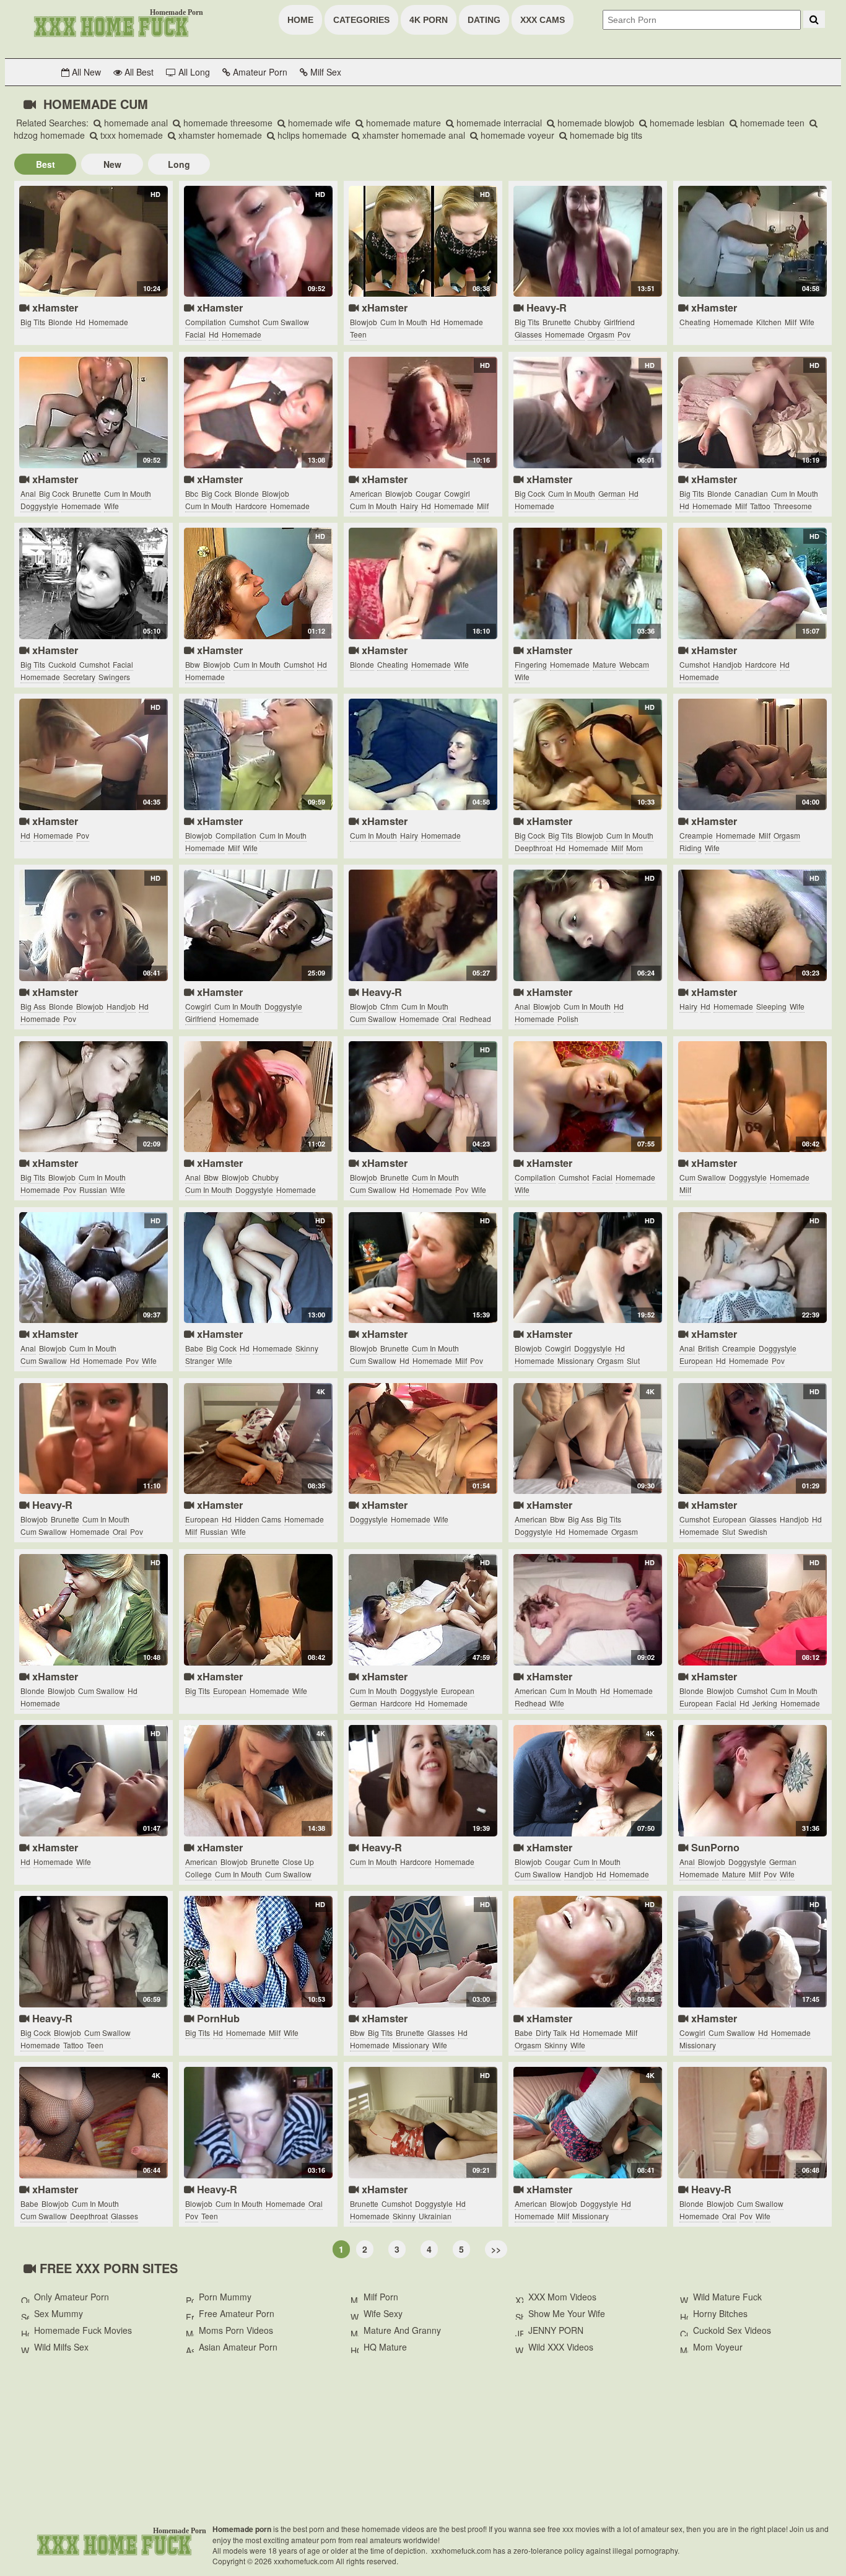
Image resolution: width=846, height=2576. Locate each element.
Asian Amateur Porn (238, 2347)
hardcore (251, 506)
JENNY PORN (556, 2330)
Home (300, 20)
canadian (751, 493)
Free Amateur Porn (237, 2313)
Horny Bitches (720, 2313)
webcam (634, 664)
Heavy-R (545, 308)
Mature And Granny (402, 2330)
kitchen (769, 322)
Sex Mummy (59, 2313)
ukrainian (435, 2216)
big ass (33, 1006)
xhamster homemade (219, 135)
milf (791, 322)
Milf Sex (325, 72)
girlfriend (619, 322)
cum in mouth (404, 322)
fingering (531, 664)
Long (179, 164)
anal (28, 493)
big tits (33, 322)
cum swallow (286, 322)
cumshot (244, 322)
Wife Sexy (383, 2313)
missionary (576, 1360)
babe (194, 1348)
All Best (138, 72)
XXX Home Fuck (110, 25)
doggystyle (39, 506)
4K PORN (429, 20)
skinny (307, 1348)
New (112, 164)
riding (691, 848)
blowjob (364, 322)
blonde (60, 322)
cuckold (62, 664)
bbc (192, 493)
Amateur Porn (259, 72)
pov (624, 334)
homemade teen (771, 123)
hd (81, 322)
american (366, 493)
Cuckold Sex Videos (732, 2330)
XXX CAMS (543, 20)
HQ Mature (385, 2347)
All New (85, 72)
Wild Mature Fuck (727, 2297)
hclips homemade (311, 135)
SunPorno (714, 1847)
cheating (695, 322)
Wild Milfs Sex (61, 2347)
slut (633, 1360)
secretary (79, 677)
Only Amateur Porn (72, 2297)
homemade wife (318, 123)
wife (807, 322)
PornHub (217, 2018)
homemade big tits (605, 135)
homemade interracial (498, 123)
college (198, 1874)
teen (358, 334)
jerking (765, 1703)
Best (46, 164)
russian (93, 1190)
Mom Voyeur (718, 2347)
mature (604, 664)
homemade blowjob (595, 123)
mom (634, 848)
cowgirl (457, 493)
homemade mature (402, 123)
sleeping (771, 1006)
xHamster (54, 308)
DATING (484, 20)
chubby (587, 322)
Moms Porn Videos (236, 2330)
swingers (114, 677)
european (696, 1360)
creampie (696, 835)
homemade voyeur (516, 135)
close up (298, 1862)
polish (568, 1019)
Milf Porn (381, 2297)
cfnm (389, 1006)
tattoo (760, 506)
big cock (54, 493)
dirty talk (551, 2032)
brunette (557, 322)
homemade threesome (227, 123)
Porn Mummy (225, 2297)
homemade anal (135, 123)
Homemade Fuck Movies (83, 2330)
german (612, 493)
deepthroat (534, 848)
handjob (727, 664)
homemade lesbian (686, 123)
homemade (108, 322)
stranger (200, 1360)
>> (496, 2249)
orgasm (601, 334)
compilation (206, 322)
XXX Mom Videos (562, 2297)
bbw (193, 664)
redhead (475, 1019)
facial (195, 334)
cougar (428, 493)
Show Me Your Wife (567, 2313)
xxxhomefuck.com (113, 2544)
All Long (193, 72)
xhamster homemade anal (412, 135)
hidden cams (258, 1519)
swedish (753, 1531)
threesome (793, 506)
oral (449, 1019)
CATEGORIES (361, 20)
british (709, 1348)
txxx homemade (130, 135)
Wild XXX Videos (561, 2347)
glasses (528, 334)
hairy (409, 506)
